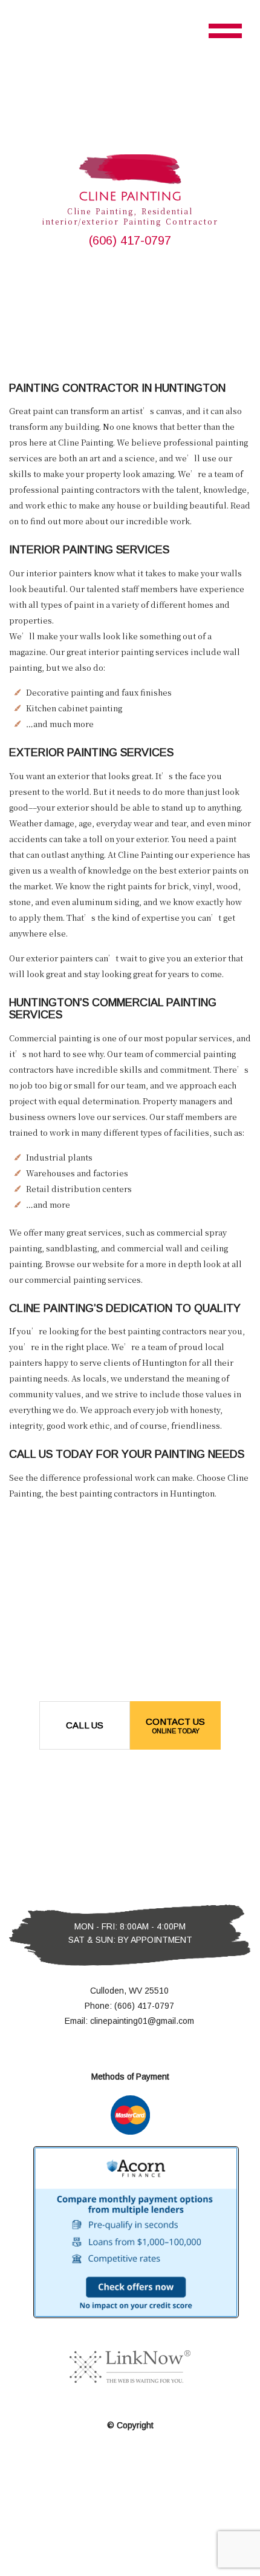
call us (85, 1725)
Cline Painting (130, 197)
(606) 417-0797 (130, 240)
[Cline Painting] (130, 169)
